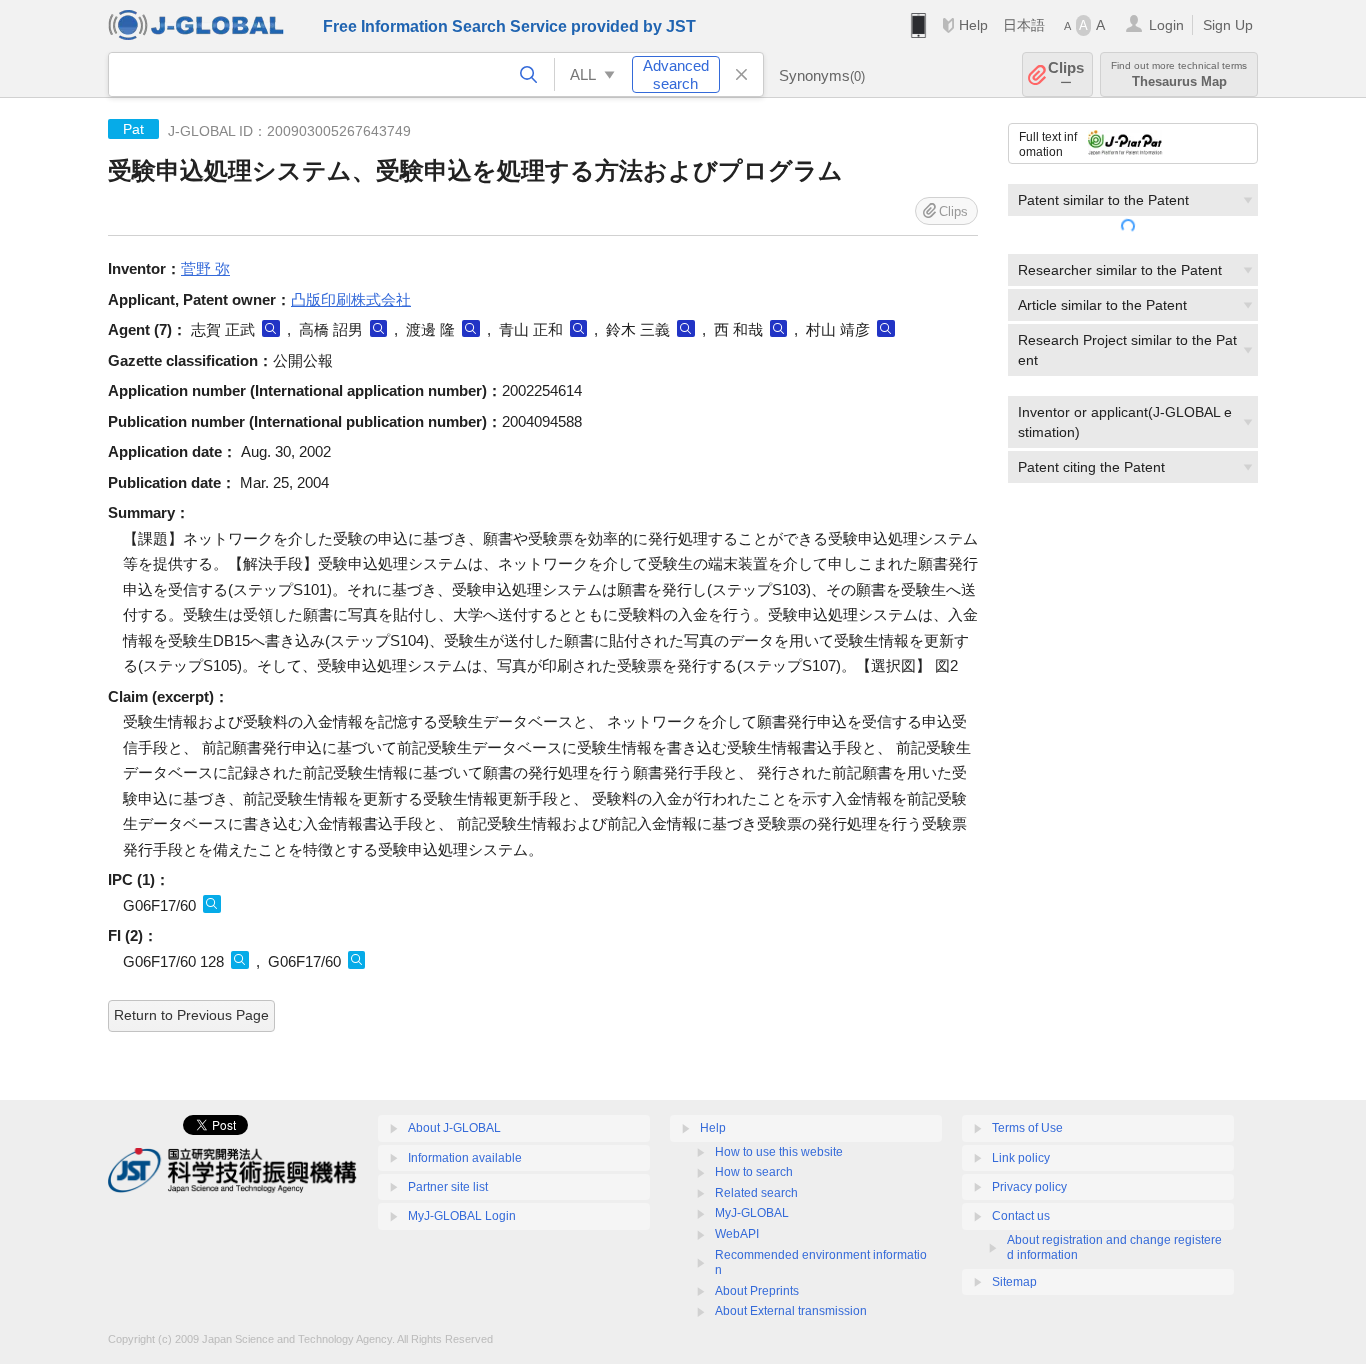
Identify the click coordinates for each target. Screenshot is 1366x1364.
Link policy (1021, 1158)
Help (973, 25)
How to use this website (779, 1152)
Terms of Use (1027, 1128)
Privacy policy (1029, 1187)
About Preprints (757, 1291)
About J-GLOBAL (454, 1128)
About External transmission (791, 1311)
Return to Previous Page (191, 1015)
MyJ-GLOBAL (752, 1213)
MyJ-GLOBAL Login (462, 1216)
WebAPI (737, 1234)
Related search (756, 1193)
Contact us (1021, 1216)
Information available (465, 1158)
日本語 (1024, 25)
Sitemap (1014, 1282)
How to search (754, 1172)
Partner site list (448, 1187)
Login (1166, 25)
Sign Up (1228, 25)
